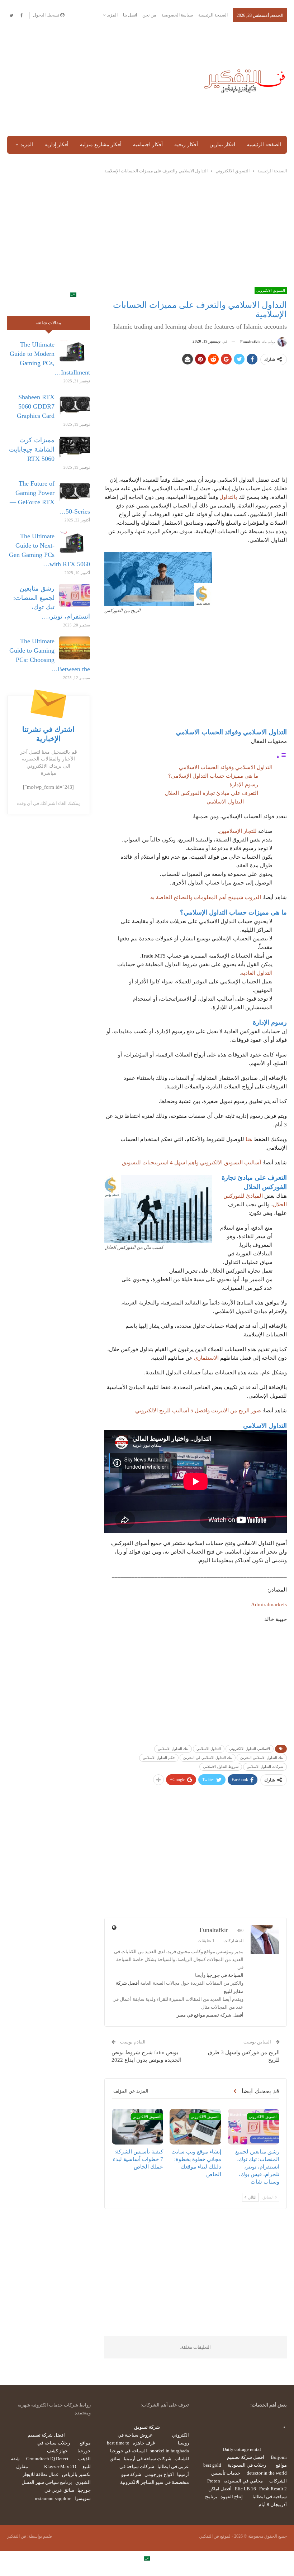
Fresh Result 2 (273, 2489)
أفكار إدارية (56, 145)
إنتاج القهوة (232, 2497)
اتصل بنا (130, 15)
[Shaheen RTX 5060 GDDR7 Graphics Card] (75, 404)
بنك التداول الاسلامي (173, 1749)
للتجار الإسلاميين (238, 831)
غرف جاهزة (144, 2443)
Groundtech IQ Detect (47, 2459)
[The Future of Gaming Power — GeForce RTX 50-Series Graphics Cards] (75, 490)
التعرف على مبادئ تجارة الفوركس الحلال (212, 793)
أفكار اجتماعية (148, 145)
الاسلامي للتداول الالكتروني (250, 1749)
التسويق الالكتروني (271, 290)
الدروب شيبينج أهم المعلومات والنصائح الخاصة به (206, 897)
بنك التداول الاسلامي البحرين (262, 1758)
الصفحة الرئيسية (213, 15)
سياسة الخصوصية (177, 15)
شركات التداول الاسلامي (265, 1767)
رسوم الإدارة (244, 784)
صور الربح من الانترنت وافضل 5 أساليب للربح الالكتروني (198, 1411)
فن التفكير (17, 2536)
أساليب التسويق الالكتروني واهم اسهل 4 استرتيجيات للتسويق (191, 1163)
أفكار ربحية (186, 145)
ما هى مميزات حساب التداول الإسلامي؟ (213, 776)
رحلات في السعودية (247, 2465)
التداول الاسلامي (225, 802)
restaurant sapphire (53, 2498)
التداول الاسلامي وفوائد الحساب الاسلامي (226, 767)
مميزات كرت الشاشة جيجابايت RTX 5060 (32, 449)
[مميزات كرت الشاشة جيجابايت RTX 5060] (75, 447)
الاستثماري (206, 1358)
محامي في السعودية (243, 2481)
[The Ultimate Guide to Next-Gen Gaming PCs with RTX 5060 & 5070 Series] (75, 543)
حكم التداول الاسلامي (159, 1758)
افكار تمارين (222, 145)
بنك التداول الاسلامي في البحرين (208, 1758)
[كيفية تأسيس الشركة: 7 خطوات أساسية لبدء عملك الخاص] (138, 2127)
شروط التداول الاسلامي (221, 1767)
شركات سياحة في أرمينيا (148, 2459)
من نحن (149, 15)
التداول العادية (257, 973)
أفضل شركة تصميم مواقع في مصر (210, 2015)
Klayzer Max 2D (60, 2467)
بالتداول (228, 497)
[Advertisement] (98, 80)
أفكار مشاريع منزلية (101, 145)
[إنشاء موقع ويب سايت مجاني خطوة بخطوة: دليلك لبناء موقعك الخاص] (195, 2127)
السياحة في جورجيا (225, 1975)
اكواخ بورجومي (159, 2474)
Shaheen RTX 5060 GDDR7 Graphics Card (36, 406)
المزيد (112, 15)
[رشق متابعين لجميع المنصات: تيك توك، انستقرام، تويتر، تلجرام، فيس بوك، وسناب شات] (253, 2127)
